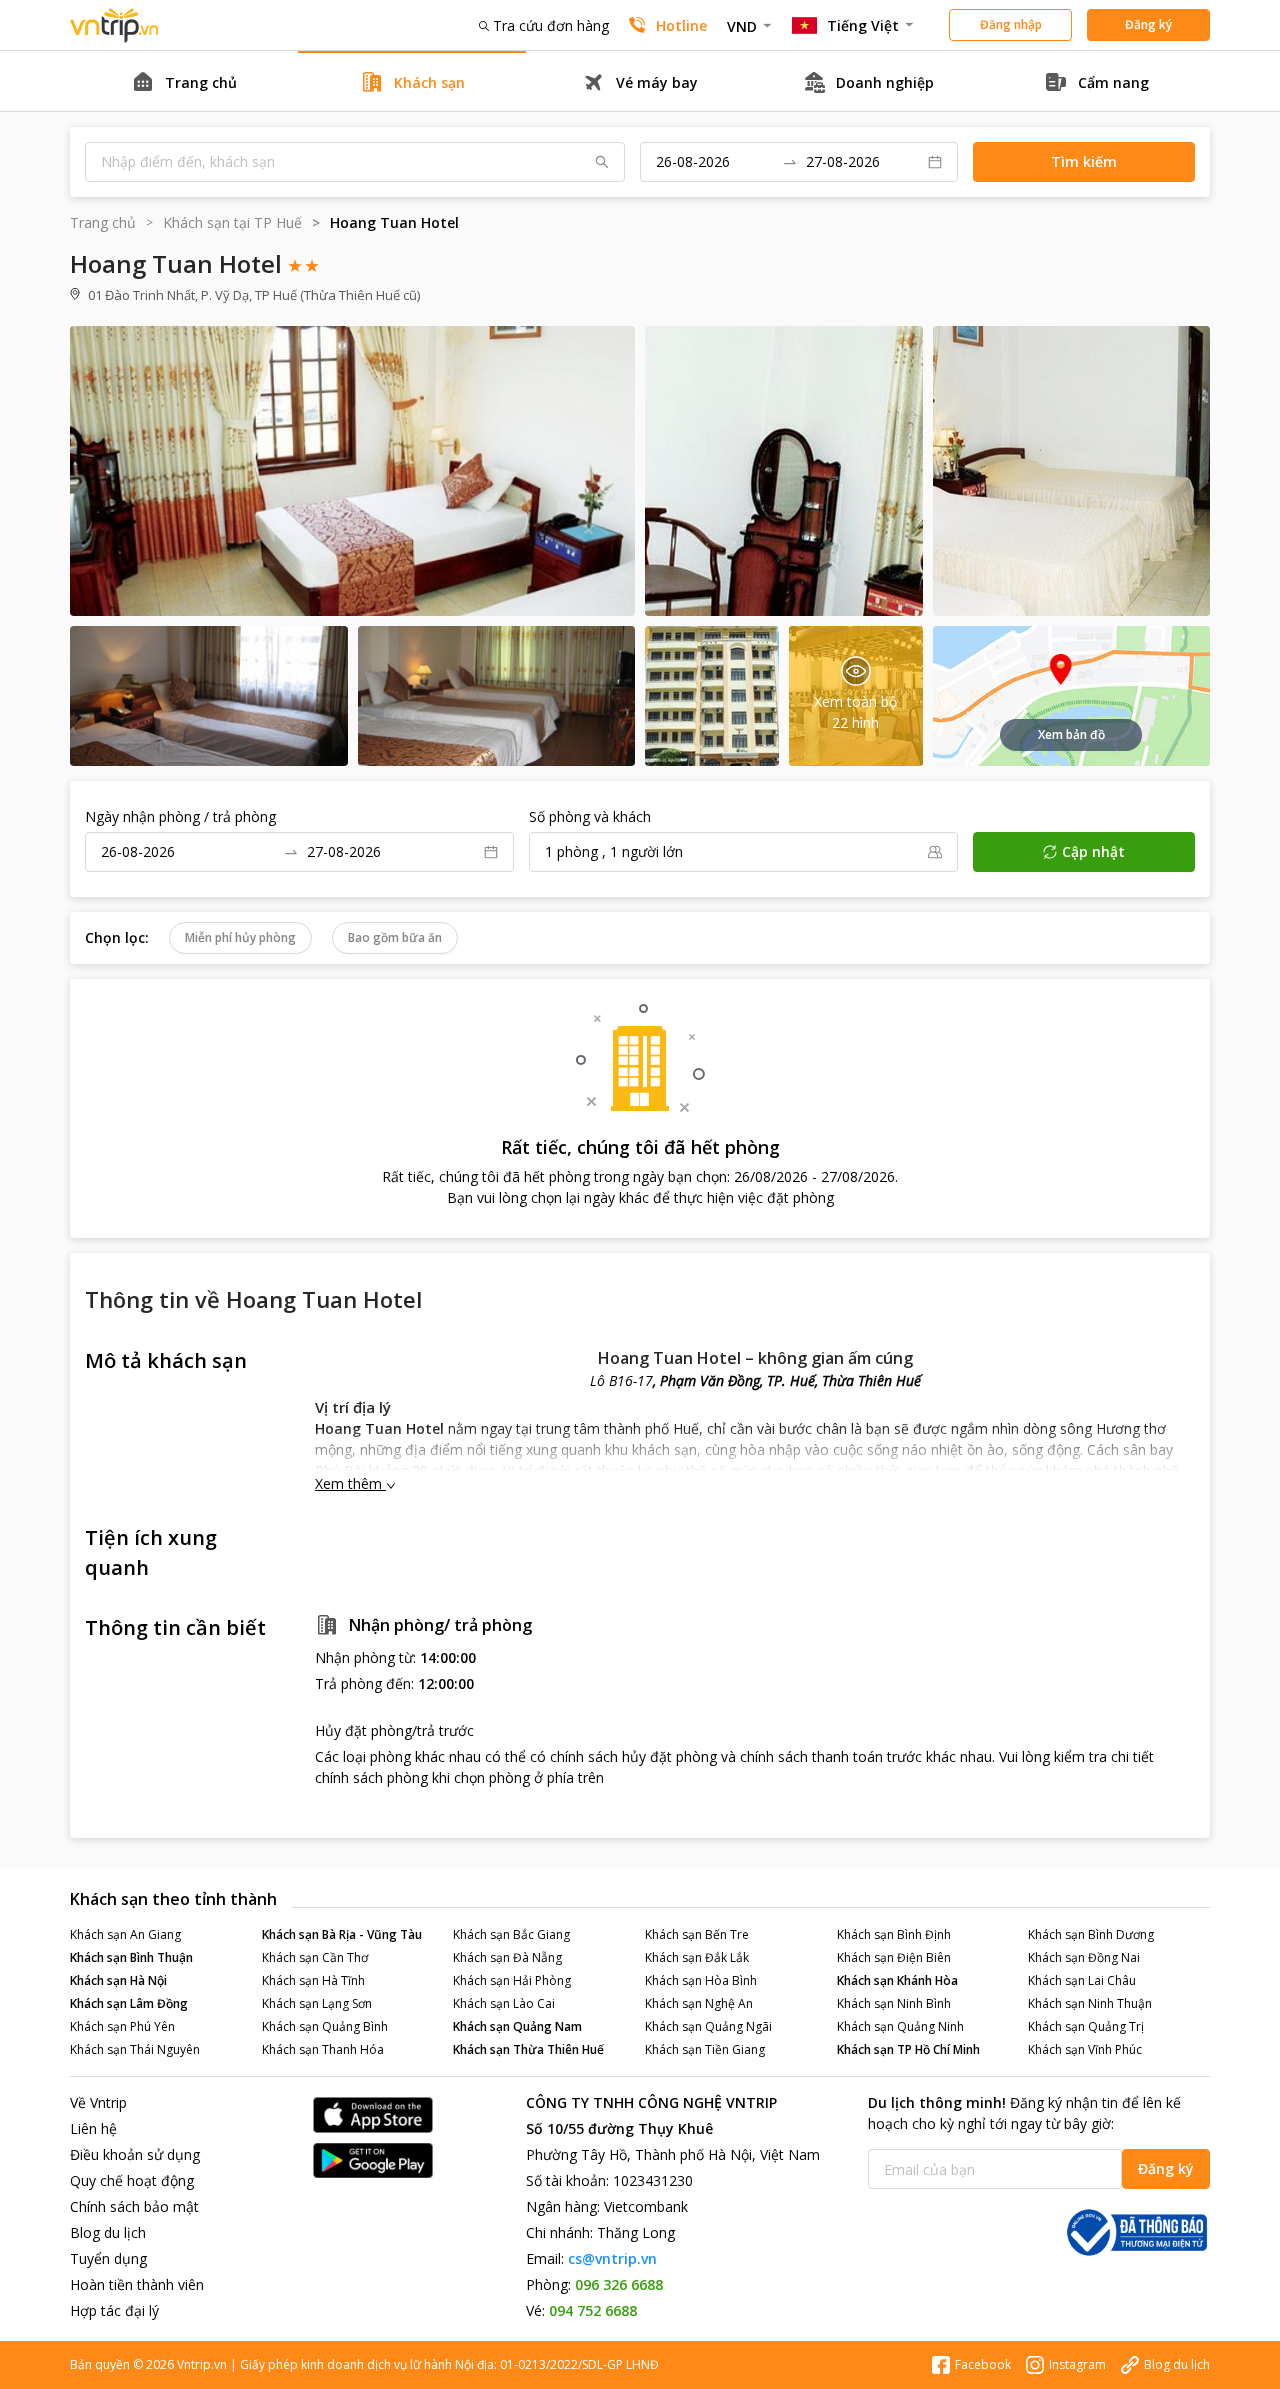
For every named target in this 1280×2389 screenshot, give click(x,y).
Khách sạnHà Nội (118, 1980)
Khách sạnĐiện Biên (894, 1957)
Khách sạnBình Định (894, 1934)
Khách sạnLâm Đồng (129, 2003)
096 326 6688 (619, 2284)
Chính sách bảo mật (134, 2206)
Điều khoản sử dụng (135, 2154)
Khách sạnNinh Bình (894, 2003)
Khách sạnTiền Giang (705, 2049)
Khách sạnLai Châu (1082, 1980)
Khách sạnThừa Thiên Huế (528, 2049)
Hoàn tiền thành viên (137, 2284)
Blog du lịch (108, 2232)
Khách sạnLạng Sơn (317, 2003)
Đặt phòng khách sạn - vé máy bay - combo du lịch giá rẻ (115, 25)
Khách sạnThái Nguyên (135, 2049)
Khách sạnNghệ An (699, 2003)
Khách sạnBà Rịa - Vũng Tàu (342, 1934)
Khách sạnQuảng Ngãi (708, 2026)
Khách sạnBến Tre (697, 1934)
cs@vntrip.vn (612, 2258)
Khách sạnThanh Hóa (323, 2049)
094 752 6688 (593, 2310)
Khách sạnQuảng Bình (325, 2026)
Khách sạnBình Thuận (131, 1957)
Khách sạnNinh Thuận (1090, 2003)
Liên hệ (93, 2128)
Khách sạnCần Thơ (315, 1957)
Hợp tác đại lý (114, 2310)
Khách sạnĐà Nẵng (507, 1957)
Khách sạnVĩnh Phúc (1085, 2049)
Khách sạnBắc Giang (511, 1934)
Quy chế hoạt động (132, 2180)
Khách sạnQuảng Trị (1086, 2026)
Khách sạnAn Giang (125, 1934)
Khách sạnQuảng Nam (517, 2026)
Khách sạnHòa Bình (701, 1980)
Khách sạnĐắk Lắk (697, 1957)
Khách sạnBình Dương (1091, 1934)
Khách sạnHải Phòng (512, 1980)
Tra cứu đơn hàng (551, 25)
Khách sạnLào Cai (504, 2003)
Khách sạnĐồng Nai (1084, 1957)
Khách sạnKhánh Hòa (897, 1980)
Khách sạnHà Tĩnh (313, 1980)
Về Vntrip (98, 2102)
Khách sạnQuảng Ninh (900, 2026)
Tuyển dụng (108, 2258)
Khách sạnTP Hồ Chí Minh (908, 2049)
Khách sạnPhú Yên (122, 2026)
